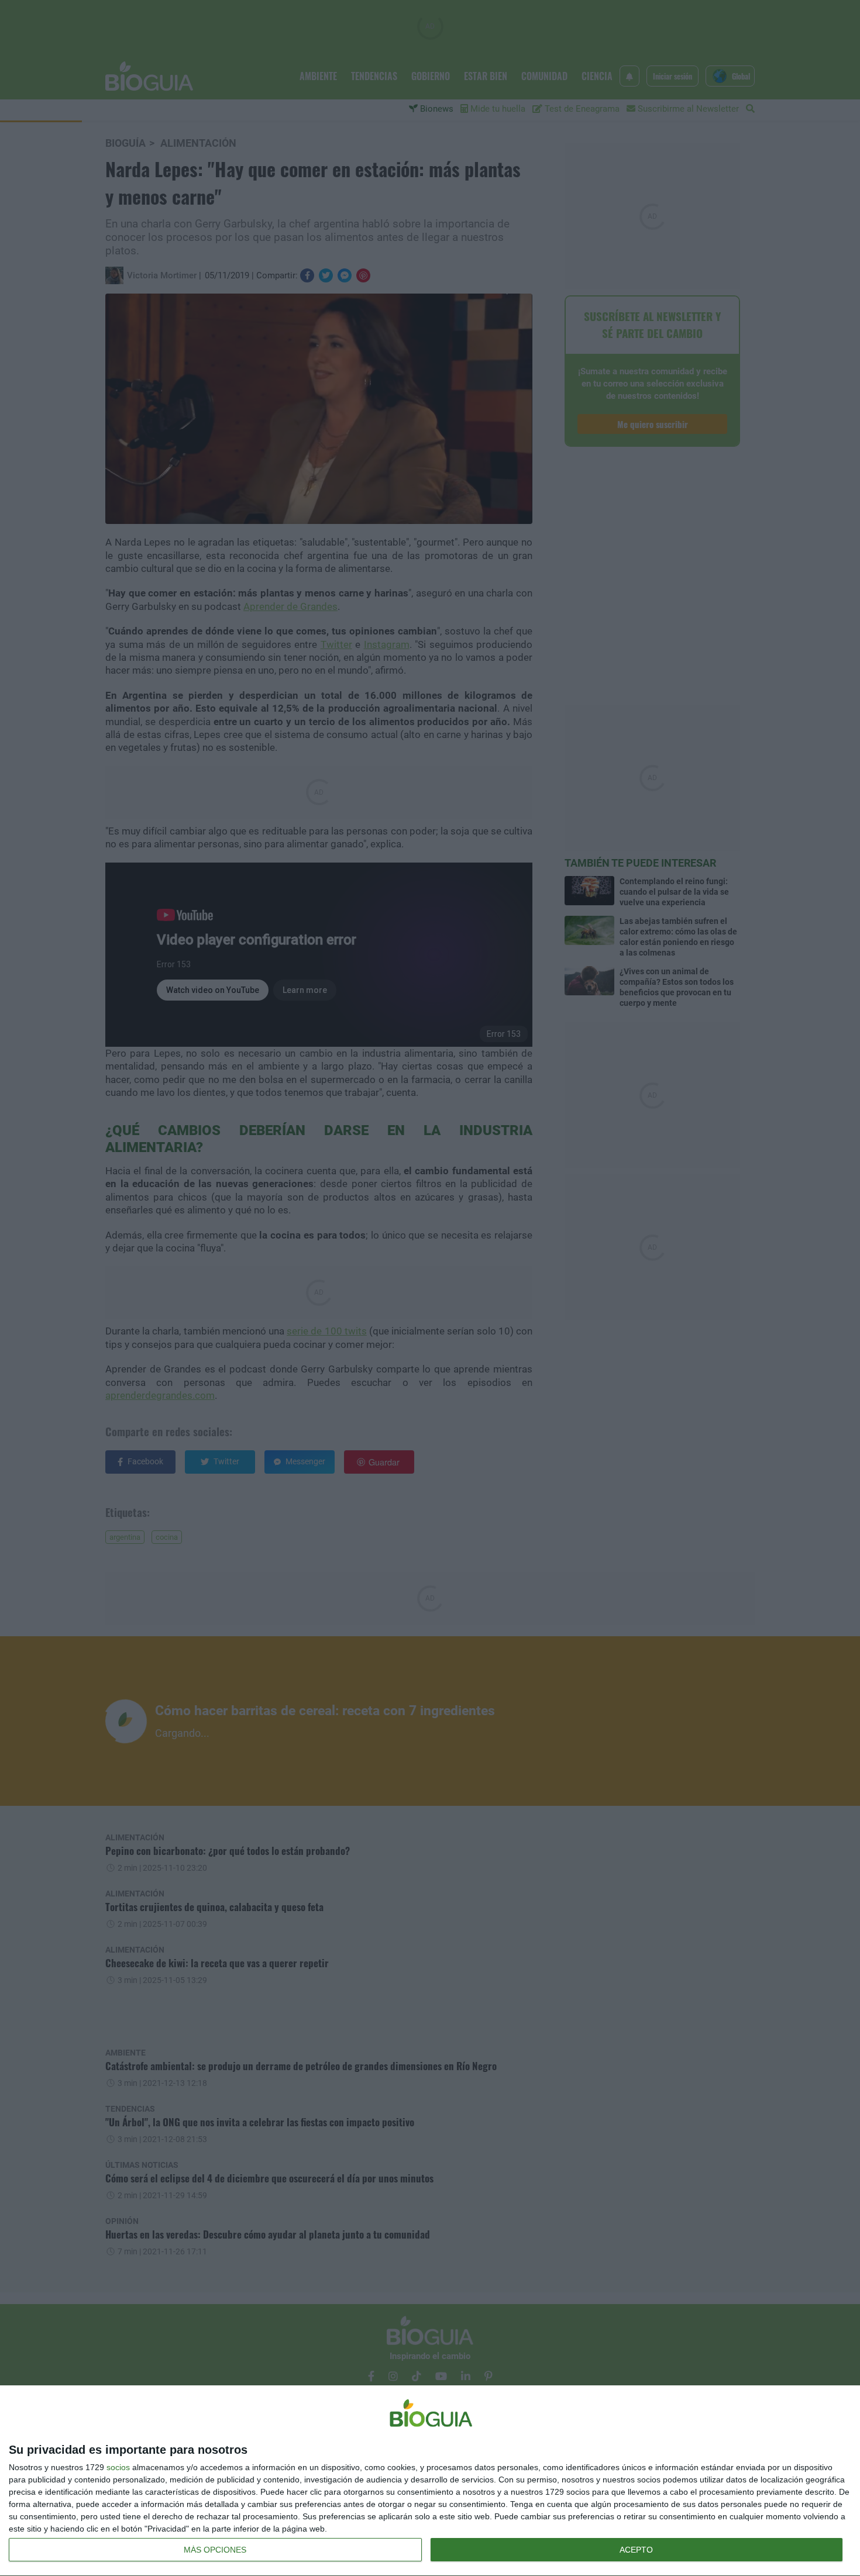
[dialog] (430, 2481)
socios (118, 2467)
